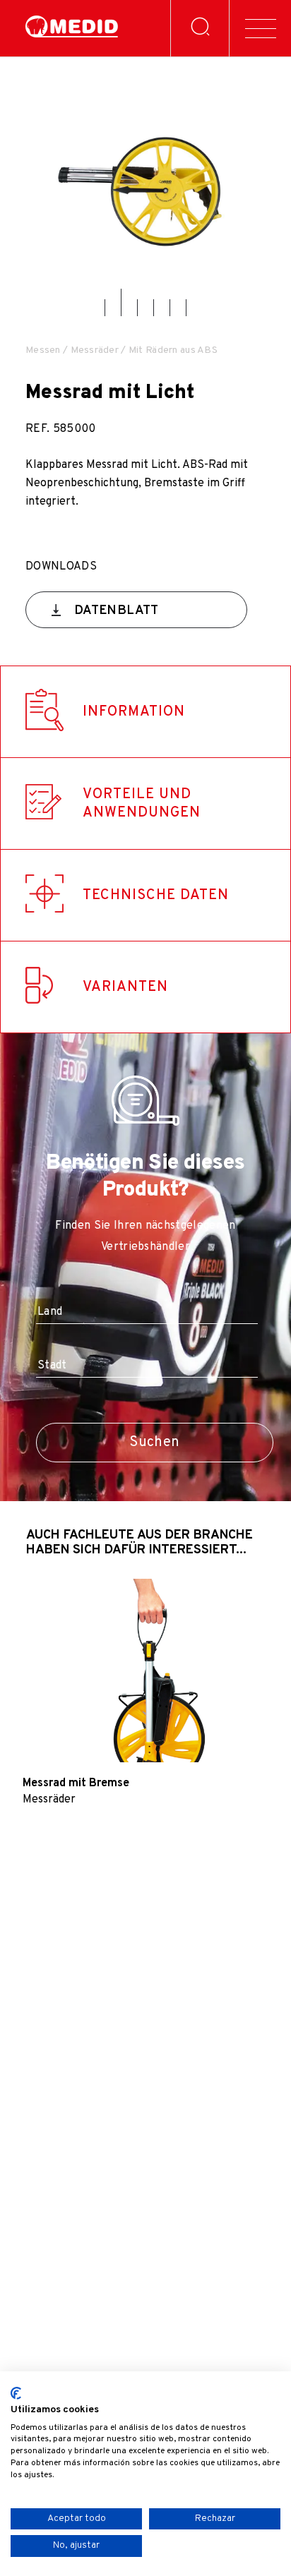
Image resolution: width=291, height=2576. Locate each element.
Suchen (154, 1443)
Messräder (95, 350)
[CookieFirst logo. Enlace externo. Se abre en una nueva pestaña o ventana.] (16, 2393)
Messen (43, 350)
